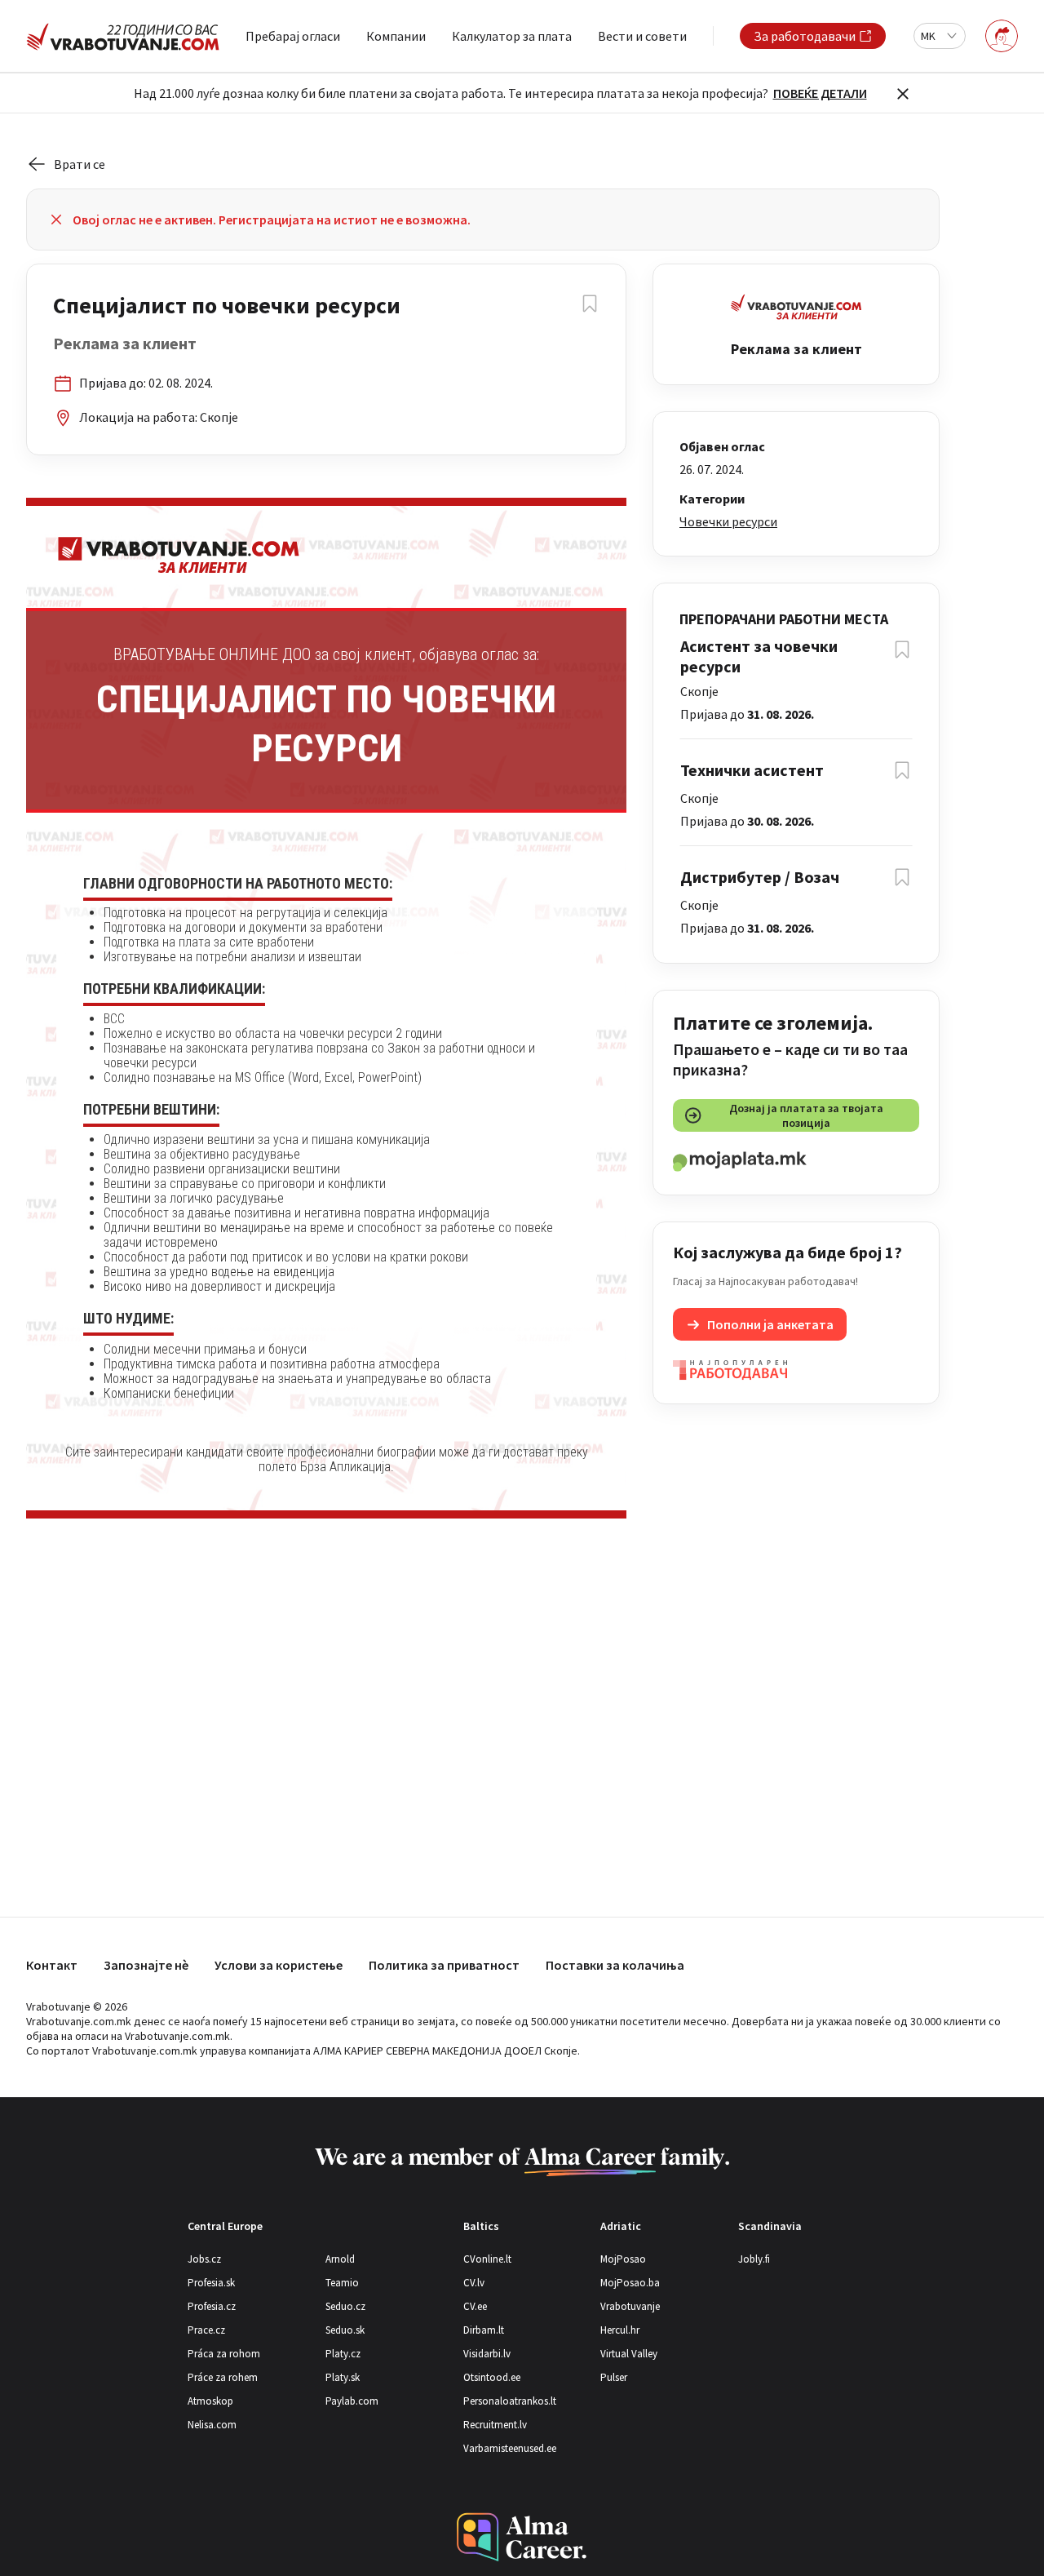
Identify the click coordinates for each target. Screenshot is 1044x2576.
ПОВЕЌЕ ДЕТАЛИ (820, 93)
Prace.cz (206, 2330)
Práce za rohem (223, 2377)
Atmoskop (210, 2401)
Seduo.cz (345, 2306)
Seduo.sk (345, 2330)
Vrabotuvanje (630, 2306)
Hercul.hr (620, 2330)
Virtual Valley (629, 2354)
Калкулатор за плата (512, 36)
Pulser (614, 2377)
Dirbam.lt (484, 2330)
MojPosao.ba (630, 2283)
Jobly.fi (754, 2259)
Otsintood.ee (492, 2377)
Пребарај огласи (293, 36)
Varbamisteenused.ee (510, 2448)
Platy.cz (343, 2354)
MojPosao (623, 2259)
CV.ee (475, 2306)
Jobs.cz (204, 2259)
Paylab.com (352, 2401)
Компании (396, 36)
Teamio (342, 2283)
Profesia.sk (211, 2283)
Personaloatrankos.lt (510, 2401)
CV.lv (474, 2283)
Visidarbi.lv (487, 2354)
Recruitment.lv (495, 2425)
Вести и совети (642, 36)
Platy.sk (343, 2377)
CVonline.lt (487, 2259)
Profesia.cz (212, 2306)
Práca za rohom (224, 2354)
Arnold (340, 2259)
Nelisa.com (212, 2425)
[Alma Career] (522, 2537)
